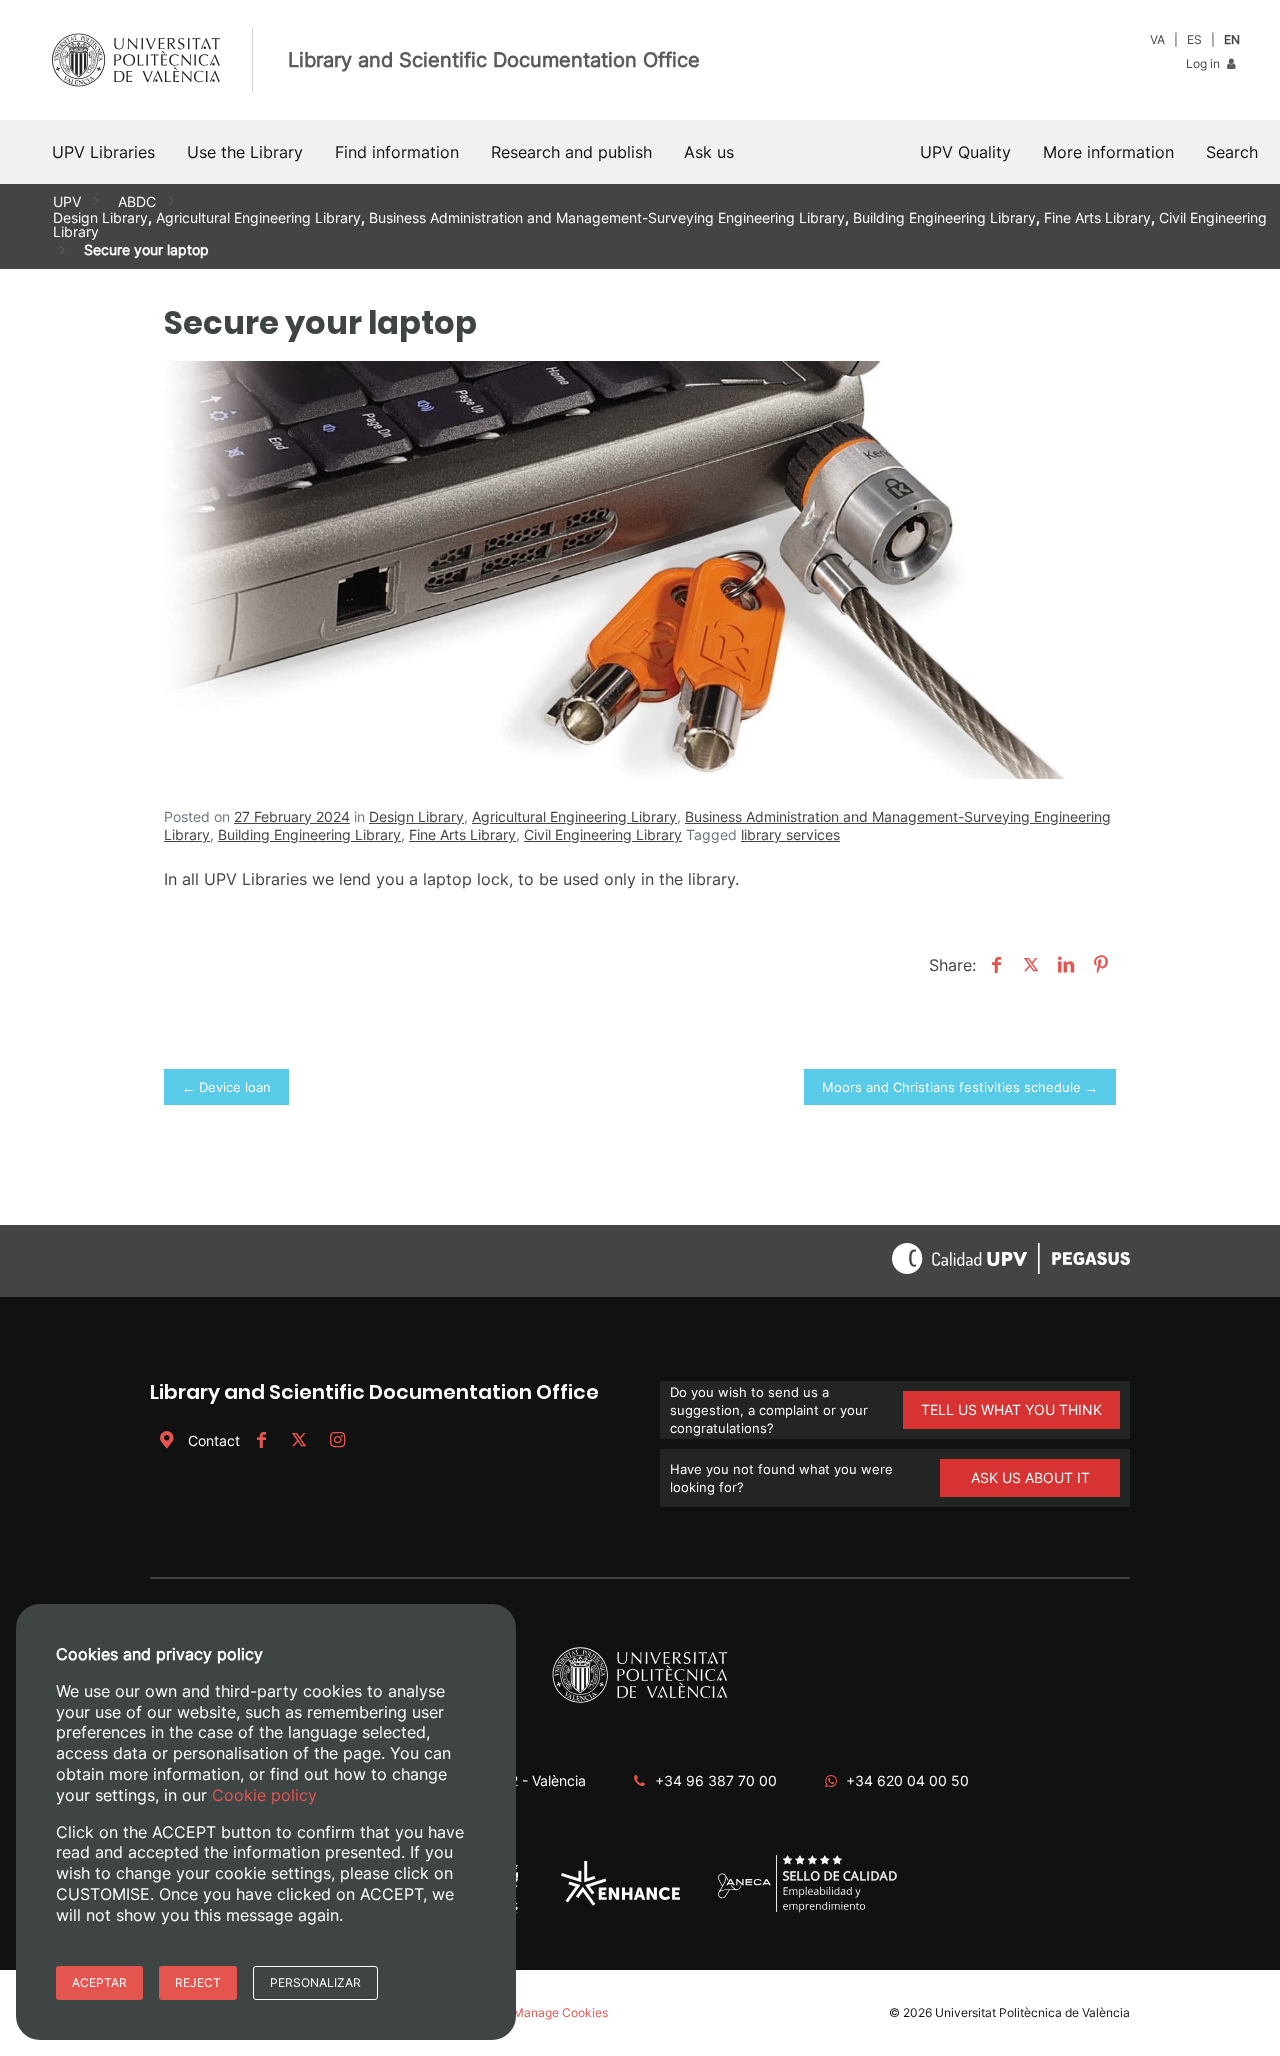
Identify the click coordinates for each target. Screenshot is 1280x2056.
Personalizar (315, 1982)
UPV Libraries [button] (103, 152)
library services (790, 834)
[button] (1232, 152)
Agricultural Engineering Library (258, 217)
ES (1194, 39)
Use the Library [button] (245, 152)
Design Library (100, 217)
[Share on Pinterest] (1098, 965)
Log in (1204, 63)
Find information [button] (397, 152)
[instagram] (337, 1440)
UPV (67, 201)
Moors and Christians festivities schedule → (960, 1087)
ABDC (137, 201)
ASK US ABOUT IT (1030, 1477)
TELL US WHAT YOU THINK (1011, 1409)
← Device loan (226, 1087)
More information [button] (1108, 152)
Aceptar (99, 1982)
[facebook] (261, 1440)
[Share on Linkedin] (1063, 965)
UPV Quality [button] (965, 152)
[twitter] (299, 1440)
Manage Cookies (560, 2012)
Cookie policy (264, 1795)
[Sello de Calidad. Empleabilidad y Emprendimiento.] (807, 1909)
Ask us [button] (709, 152)
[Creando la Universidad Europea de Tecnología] (620, 1901)
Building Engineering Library (944, 217)
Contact (214, 1440)
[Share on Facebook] (993, 965)
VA (1157, 39)
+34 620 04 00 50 (907, 1780)
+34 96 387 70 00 (716, 1780)
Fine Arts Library (1097, 217)
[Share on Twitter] (1028, 965)
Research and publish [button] (571, 152)
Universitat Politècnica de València (1032, 2012)
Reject (198, 1982)
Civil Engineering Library (603, 834)
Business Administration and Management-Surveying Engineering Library (607, 217)
